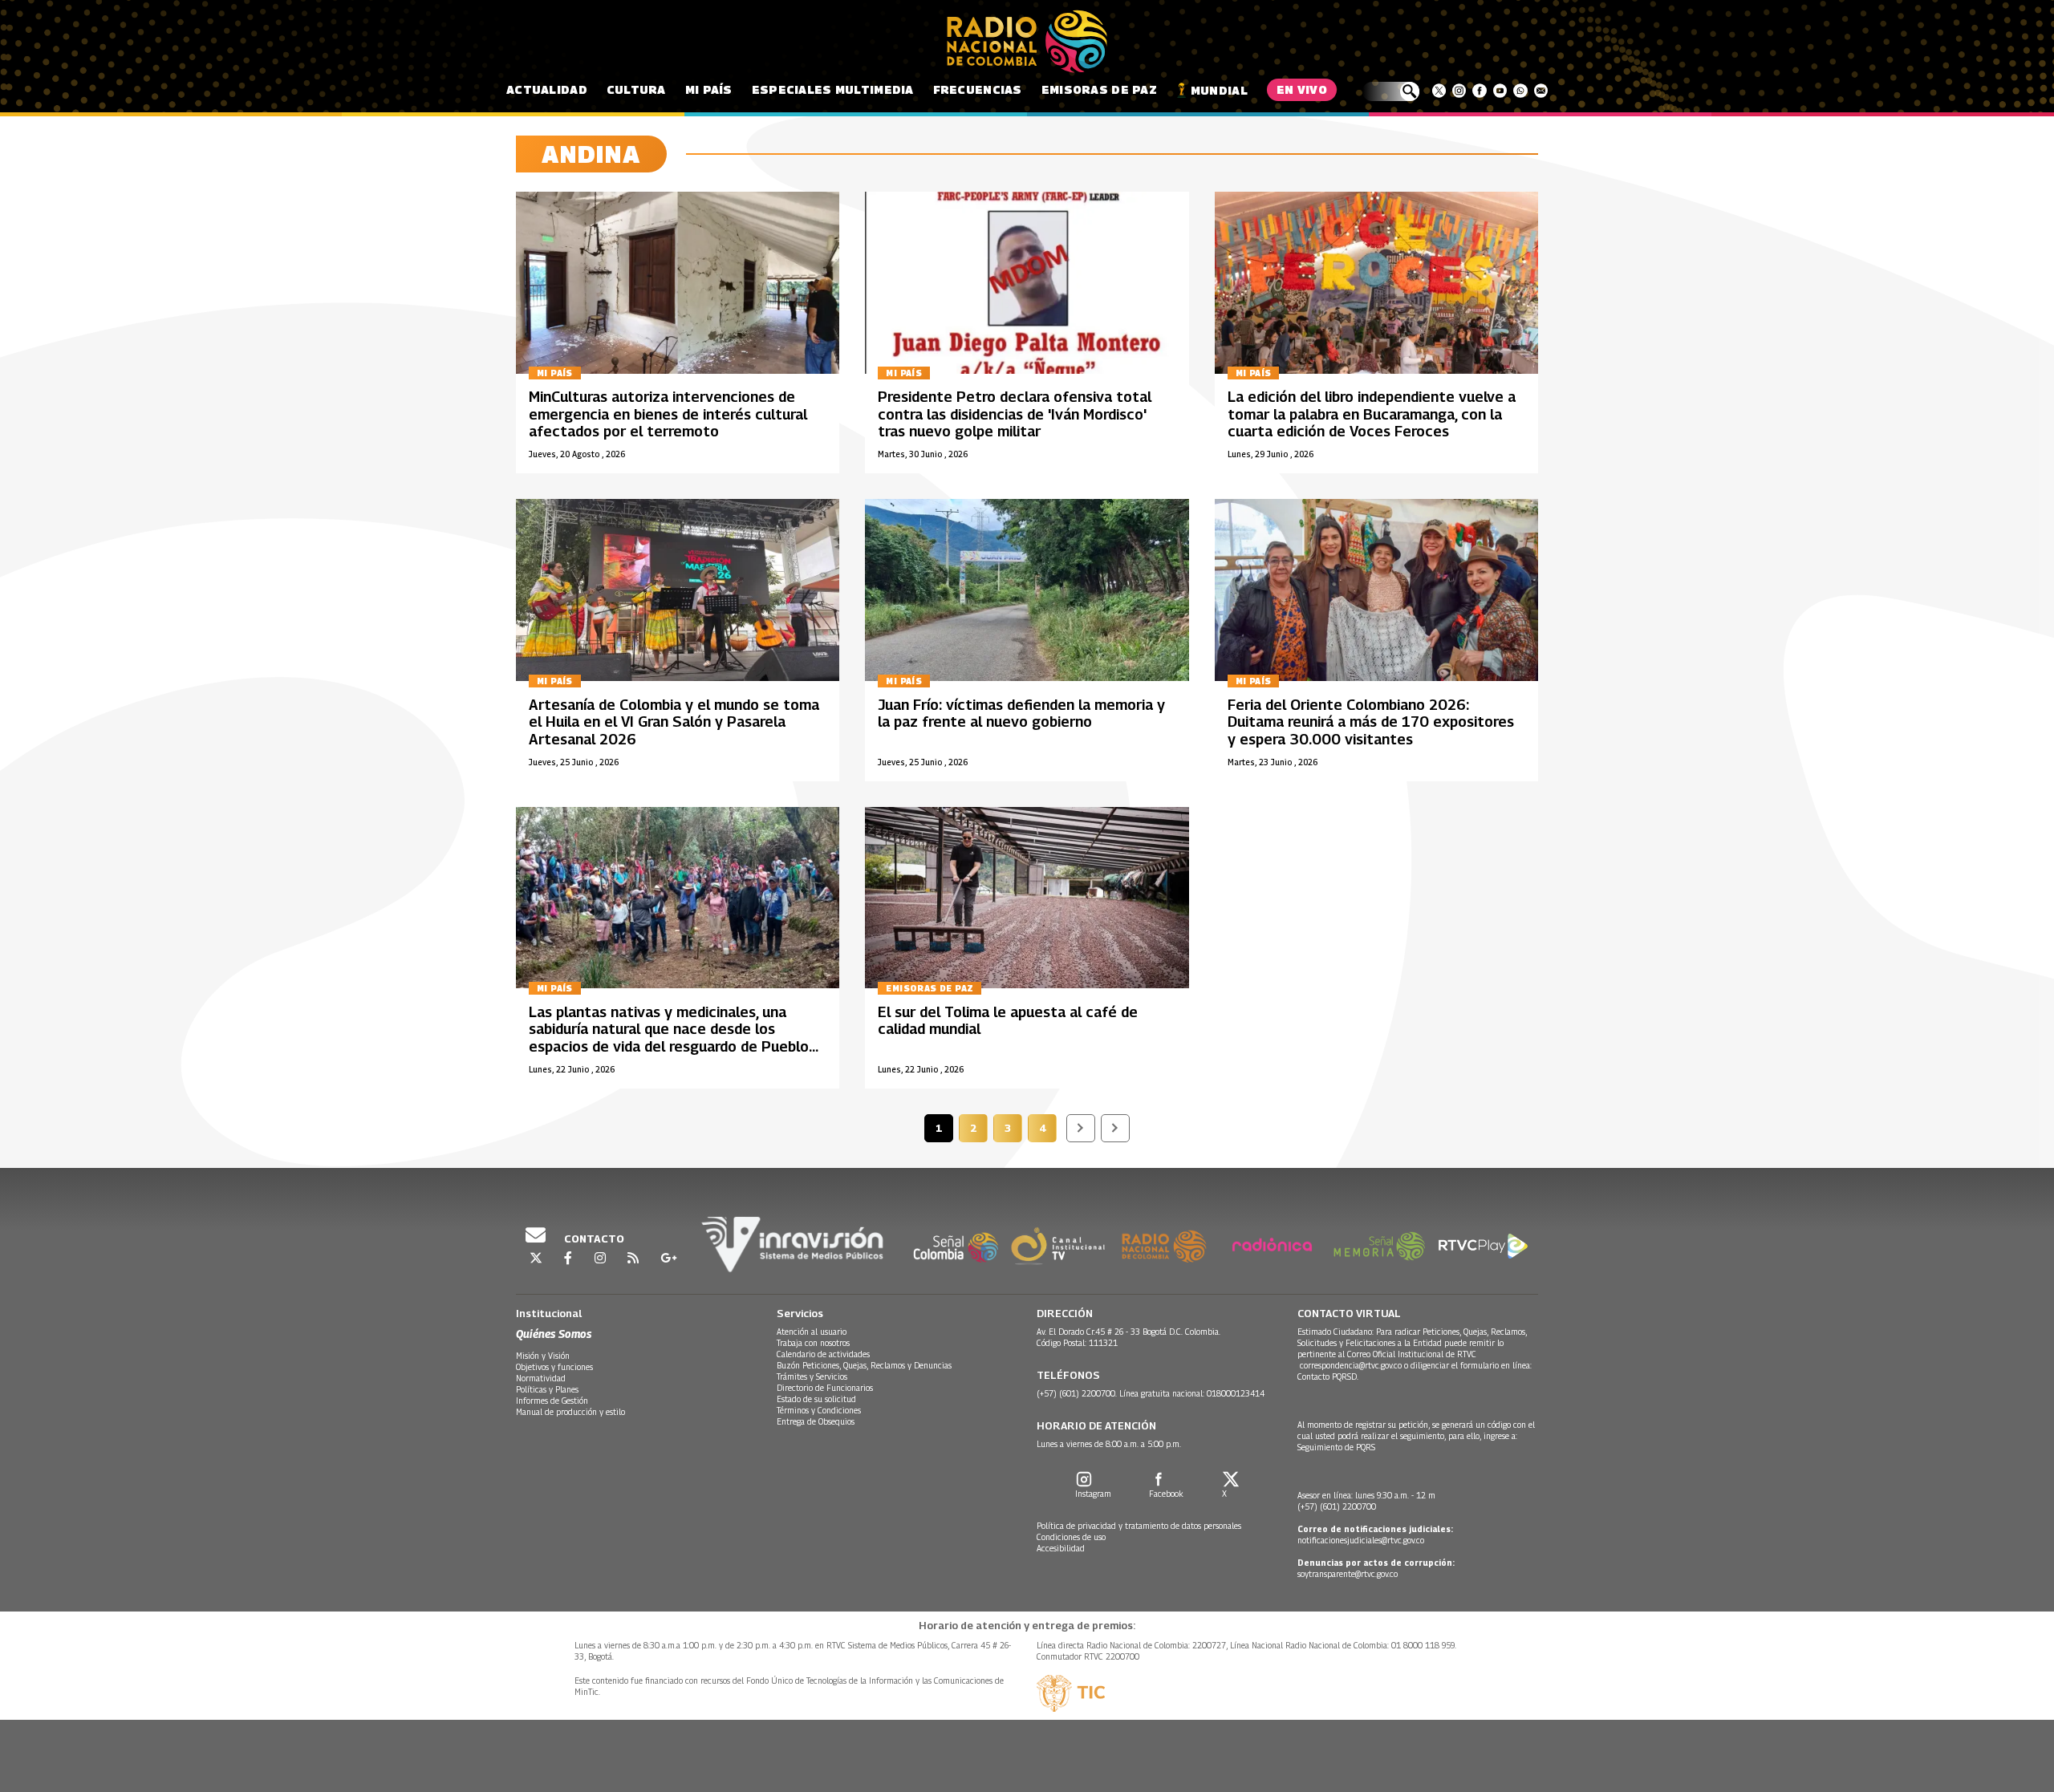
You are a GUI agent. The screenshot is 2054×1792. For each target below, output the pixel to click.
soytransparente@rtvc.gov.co (1348, 1574)
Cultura (636, 89)
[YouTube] (1500, 91)
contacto (593, 1239)
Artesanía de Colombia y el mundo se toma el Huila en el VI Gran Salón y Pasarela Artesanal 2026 (674, 722)
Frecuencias (978, 89)
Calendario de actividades (823, 1354)
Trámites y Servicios (812, 1376)
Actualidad (547, 89)
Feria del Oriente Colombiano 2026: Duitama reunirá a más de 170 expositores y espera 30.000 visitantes (1371, 722)
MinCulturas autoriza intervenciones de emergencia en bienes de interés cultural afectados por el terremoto (668, 414)
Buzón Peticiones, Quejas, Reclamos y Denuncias (864, 1365)
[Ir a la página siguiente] (1081, 1128)
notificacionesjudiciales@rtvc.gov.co (1361, 1540)
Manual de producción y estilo (570, 1412)
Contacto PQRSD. (1329, 1376)
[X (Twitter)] (1439, 91)
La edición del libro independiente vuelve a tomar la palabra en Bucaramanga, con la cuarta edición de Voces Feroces (1372, 414)
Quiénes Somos (554, 1334)
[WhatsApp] (1520, 91)
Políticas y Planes (547, 1389)
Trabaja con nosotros (813, 1343)
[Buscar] (1391, 91)
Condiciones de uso (1071, 1537)
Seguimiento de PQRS (1336, 1447)
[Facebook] (1479, 91)
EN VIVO (1302, 89)
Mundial (1219, 90)
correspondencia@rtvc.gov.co (1351, 1365)
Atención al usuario (812, 1332)
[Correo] (1541, 91)
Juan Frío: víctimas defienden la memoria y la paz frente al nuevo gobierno (1021, 714)
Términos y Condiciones (819, 1410)
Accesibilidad (1061, 1548)
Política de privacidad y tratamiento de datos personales (1139, 1526)
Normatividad (541, 1378)
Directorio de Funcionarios (825, 1388)
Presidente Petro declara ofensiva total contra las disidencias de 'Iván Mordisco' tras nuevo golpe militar (1015, 414)
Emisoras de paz (1099, 89)
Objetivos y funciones (554, 1367)
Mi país (709, 89)
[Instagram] (1459, 91)
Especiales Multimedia (833, 89)
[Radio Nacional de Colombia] (1027, 42)
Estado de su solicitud (816, 1399)
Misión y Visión (543, 1356)
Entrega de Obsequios (816, 1421)
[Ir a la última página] (1115, 1128)
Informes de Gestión (552, 1401)
